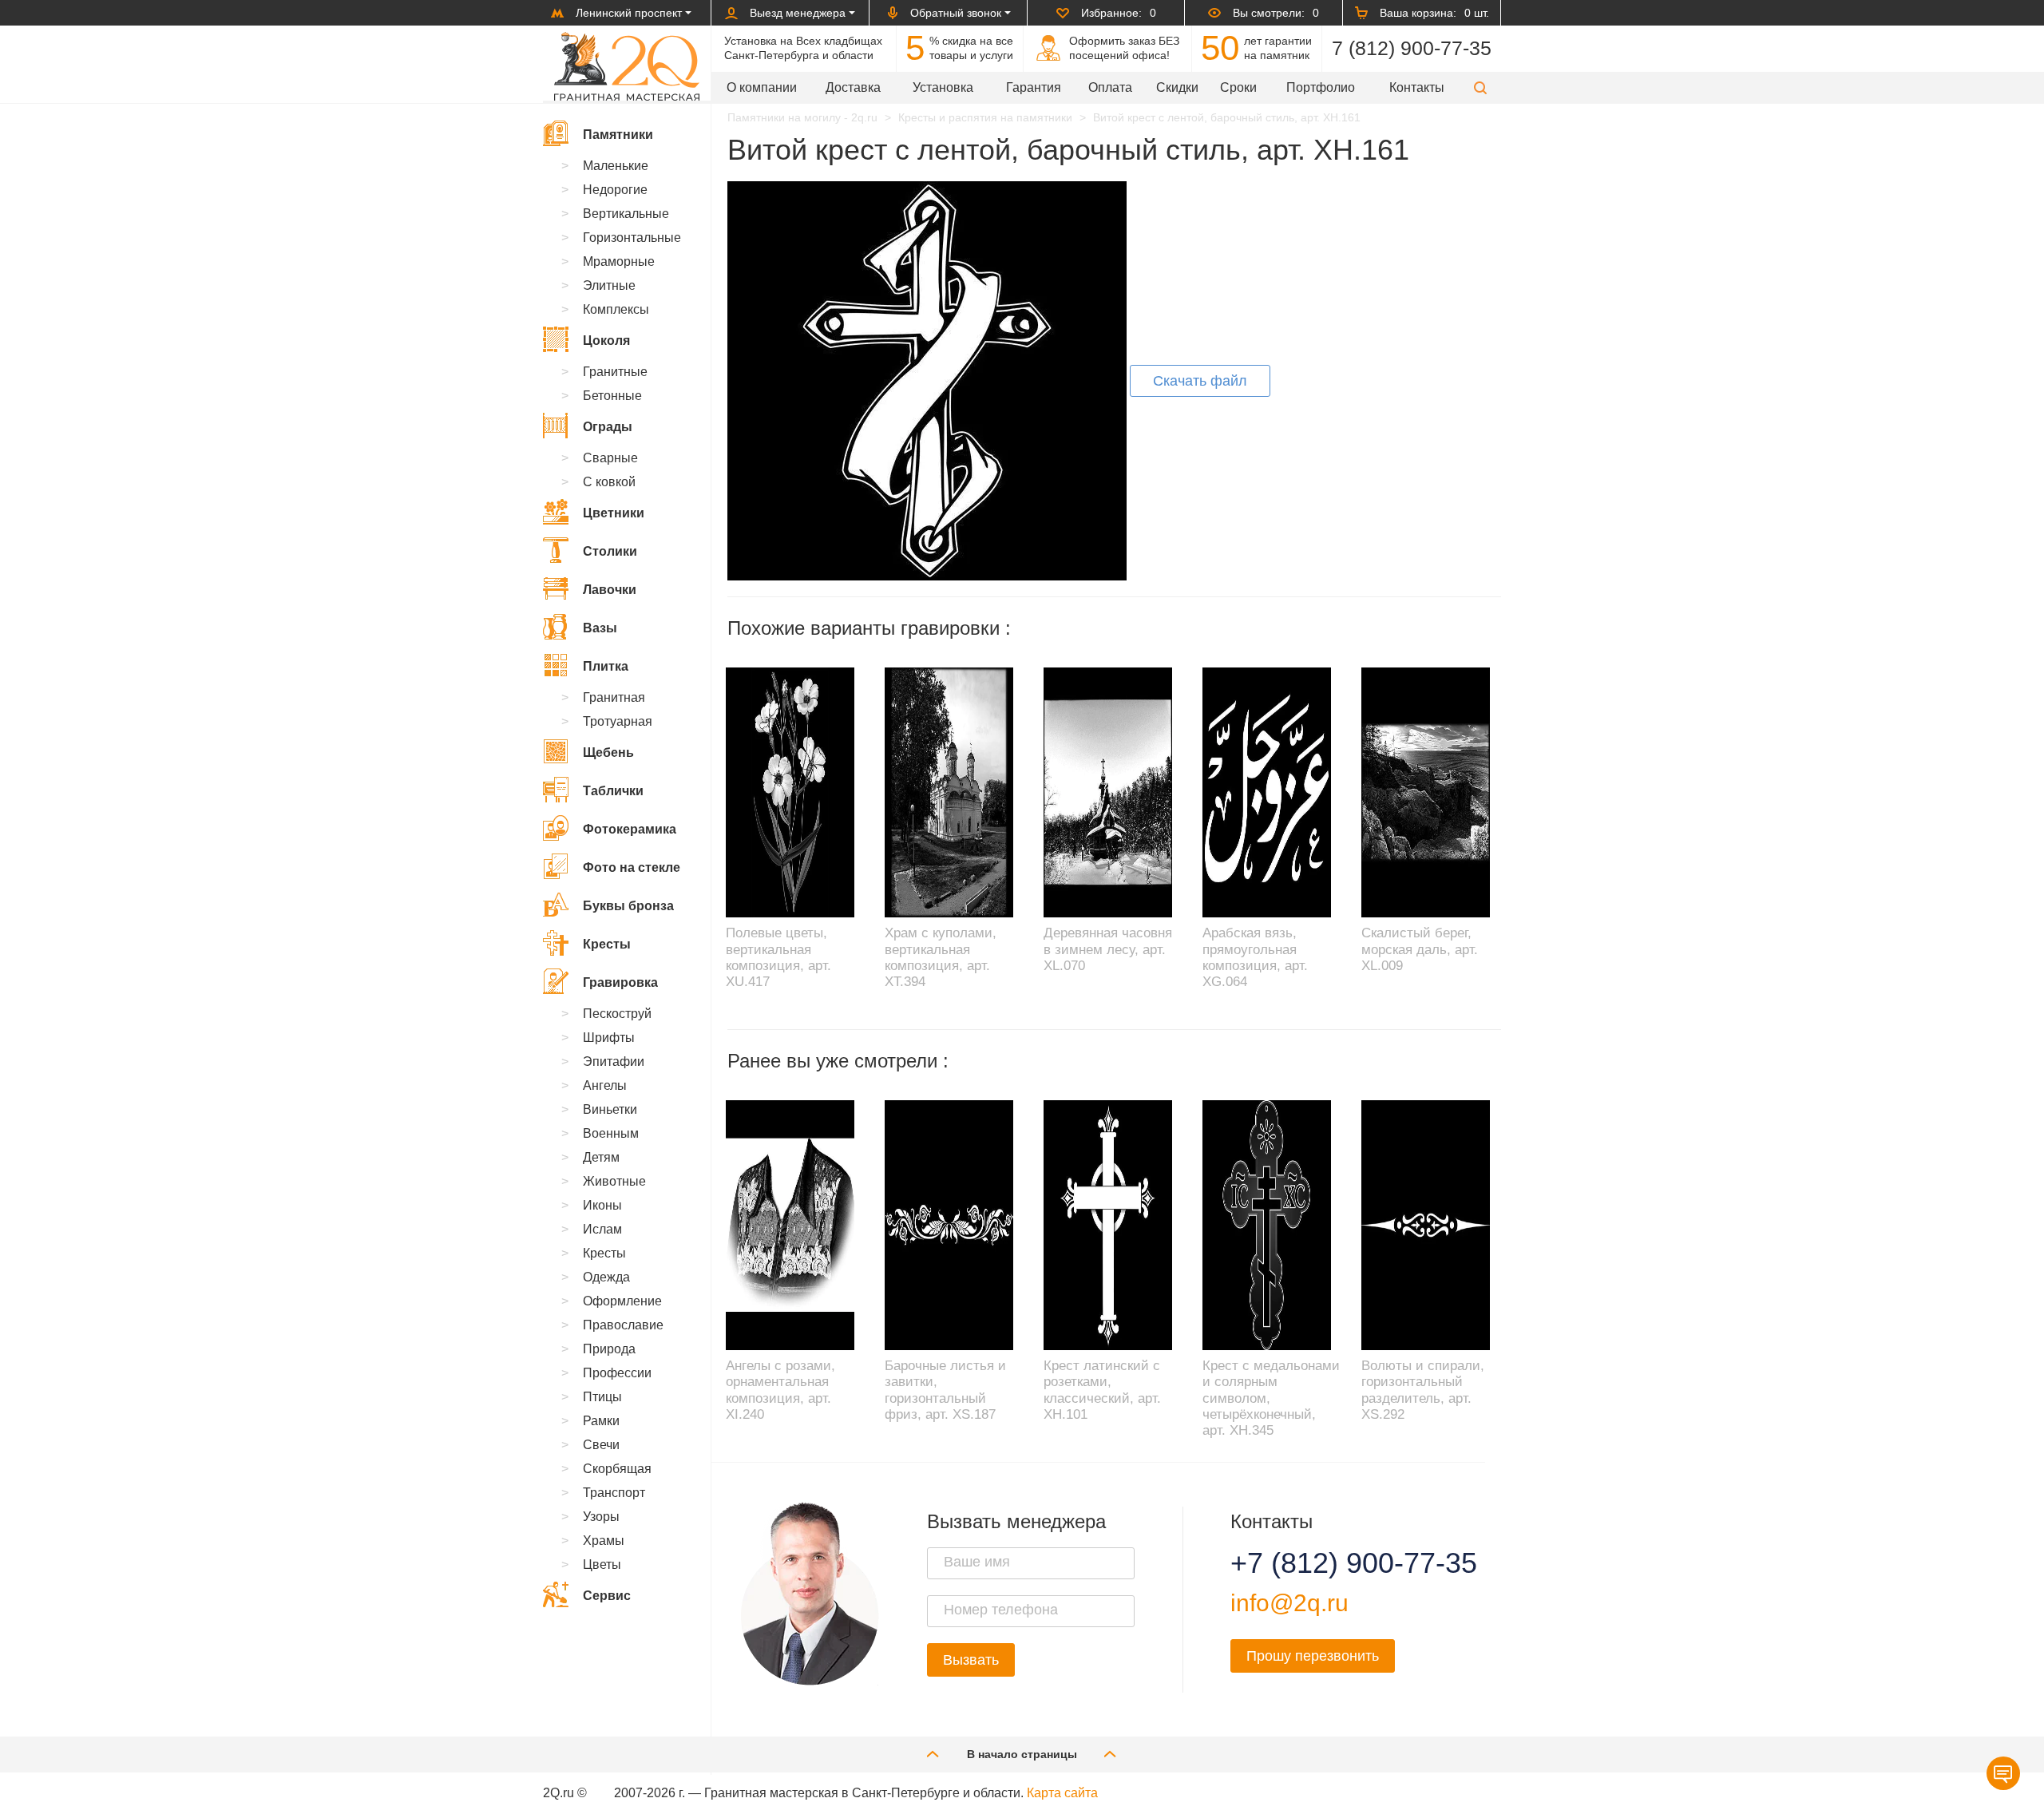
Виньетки (610, 1109)
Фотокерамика (630, 829)
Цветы (602, 1564)
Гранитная (614, 697)
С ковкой (609, 482)
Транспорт (614, 1493)
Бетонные (612, 396)
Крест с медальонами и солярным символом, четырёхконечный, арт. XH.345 (1271, 1398)
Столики (610, 551)
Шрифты (609, 1038)
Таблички (613, 791)
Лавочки (610, 590)
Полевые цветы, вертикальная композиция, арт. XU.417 (778, 957)
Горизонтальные (632, 238)
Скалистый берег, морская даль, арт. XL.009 (1420, 949)
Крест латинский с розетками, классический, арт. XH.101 (1102, 1390)
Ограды (608, 427)
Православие (623, 1325)
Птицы (602, 1397)
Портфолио (1321, 87)
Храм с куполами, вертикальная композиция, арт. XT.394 (941, 957)
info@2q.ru (1289, 1603)
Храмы (604, 1541)
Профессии (617, 1373)
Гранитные (615, 372)
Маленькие (616, 166)
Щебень (608, 753)
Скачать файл (1200, 381)
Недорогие (615, 190)
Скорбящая (617, 1469)
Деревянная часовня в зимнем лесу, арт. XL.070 (1108, 949)
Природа (609, 1349)
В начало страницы (1022, 1754)
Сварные (610, 458)
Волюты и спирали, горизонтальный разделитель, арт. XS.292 (1423, 1390)
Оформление (622, 1301)
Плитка (606, 666)
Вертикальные (626, 214)
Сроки (1238, 87)
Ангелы (605, 1085)
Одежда (606, 1277)
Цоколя (606, 341)
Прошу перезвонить (1313, 1656)
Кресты (607, 944)
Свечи (601, 1445)
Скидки (1177, 87)
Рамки (601, 1421)
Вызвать (971, 1660)
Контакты (1417, 87)
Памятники (618, 135)
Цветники (614, 513)
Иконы (602, 1205)
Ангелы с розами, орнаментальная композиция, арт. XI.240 (780, 1390)
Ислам (602, 1229)
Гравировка (620, 982)
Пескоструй (617, 1014)
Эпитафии (614, 1061)
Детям (601, 1157)
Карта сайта (1062, 1793)
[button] (1480, 87)
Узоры (601, 1517)
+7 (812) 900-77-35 (1334, 1563)
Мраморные (619, 261)
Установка (943, 87)
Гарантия (1034, 87)
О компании (762, 87)
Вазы (600, 628)
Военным (611, 1133)
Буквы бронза (628, 906)
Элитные (609, 285)
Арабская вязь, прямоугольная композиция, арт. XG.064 (1255, 957)
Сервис (607, 1596)
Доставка (853, 87)
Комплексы (616, 309)
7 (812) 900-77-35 (1412, 48)
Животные (614, 1181)
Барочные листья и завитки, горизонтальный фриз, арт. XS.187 (945, 1390)
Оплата (1110, 87)
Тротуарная (618, 721)
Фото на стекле (632, 867)
